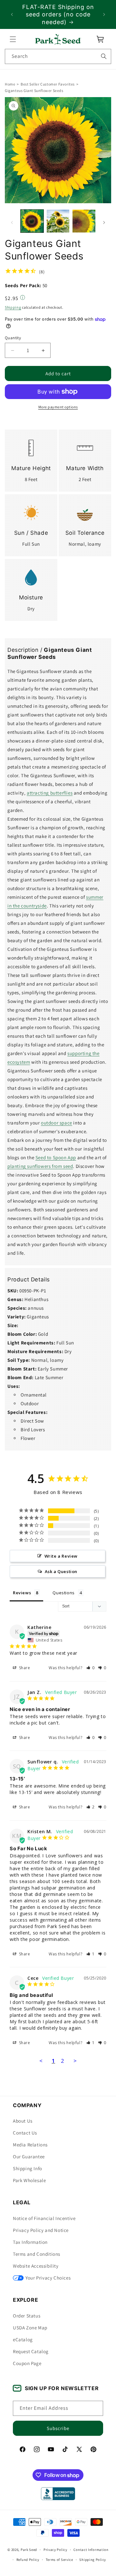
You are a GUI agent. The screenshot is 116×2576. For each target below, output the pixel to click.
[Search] (104, 56)
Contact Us (25, 2133)
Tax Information (30, 2242)
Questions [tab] (63, 1593)
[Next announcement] (104, 14)
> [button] (75, 2061)
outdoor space (57, 1123)
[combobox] (58, 56)
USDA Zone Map (30, 2328)
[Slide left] (12, 223)
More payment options (58, 407)
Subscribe (58, 2428)
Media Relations (30, 2145)
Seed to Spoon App (56, 1157)
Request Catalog (31, 2351)
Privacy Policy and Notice (41, 2230)
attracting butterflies (50, 793)
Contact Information (91, 2550)
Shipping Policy (93, 2560)
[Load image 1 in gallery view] (32, 221)
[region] (58, 14)
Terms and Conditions (37, 2254)
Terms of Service (59, 2560)
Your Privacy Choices (48, 2278)
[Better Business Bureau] (58, 2494)
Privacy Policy (55, 2550)
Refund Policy (28, 2560)
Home (10, 84)
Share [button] (24, 1668)
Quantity (13, 338)
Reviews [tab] (22, 1593)
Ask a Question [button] (61, 1571)
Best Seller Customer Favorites (48, 84)
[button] (13, 39)
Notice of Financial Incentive (44, 2218)
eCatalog (23, 2339)
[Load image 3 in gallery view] (84, 221)
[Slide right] (104, 223)
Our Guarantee (29, 2157)
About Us (23, 2121)
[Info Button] (23, 298)
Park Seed (29, 2550)
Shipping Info (28, 2168)
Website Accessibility (36, 2266)
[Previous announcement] (12, 14)
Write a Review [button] (61, 1556)
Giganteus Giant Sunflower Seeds (34, 91)
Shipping (13, 308)
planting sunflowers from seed (40, 1166)
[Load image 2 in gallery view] (58, 221)
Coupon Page (27, 2363)
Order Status (27, 2316)
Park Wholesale (29, 2180)
